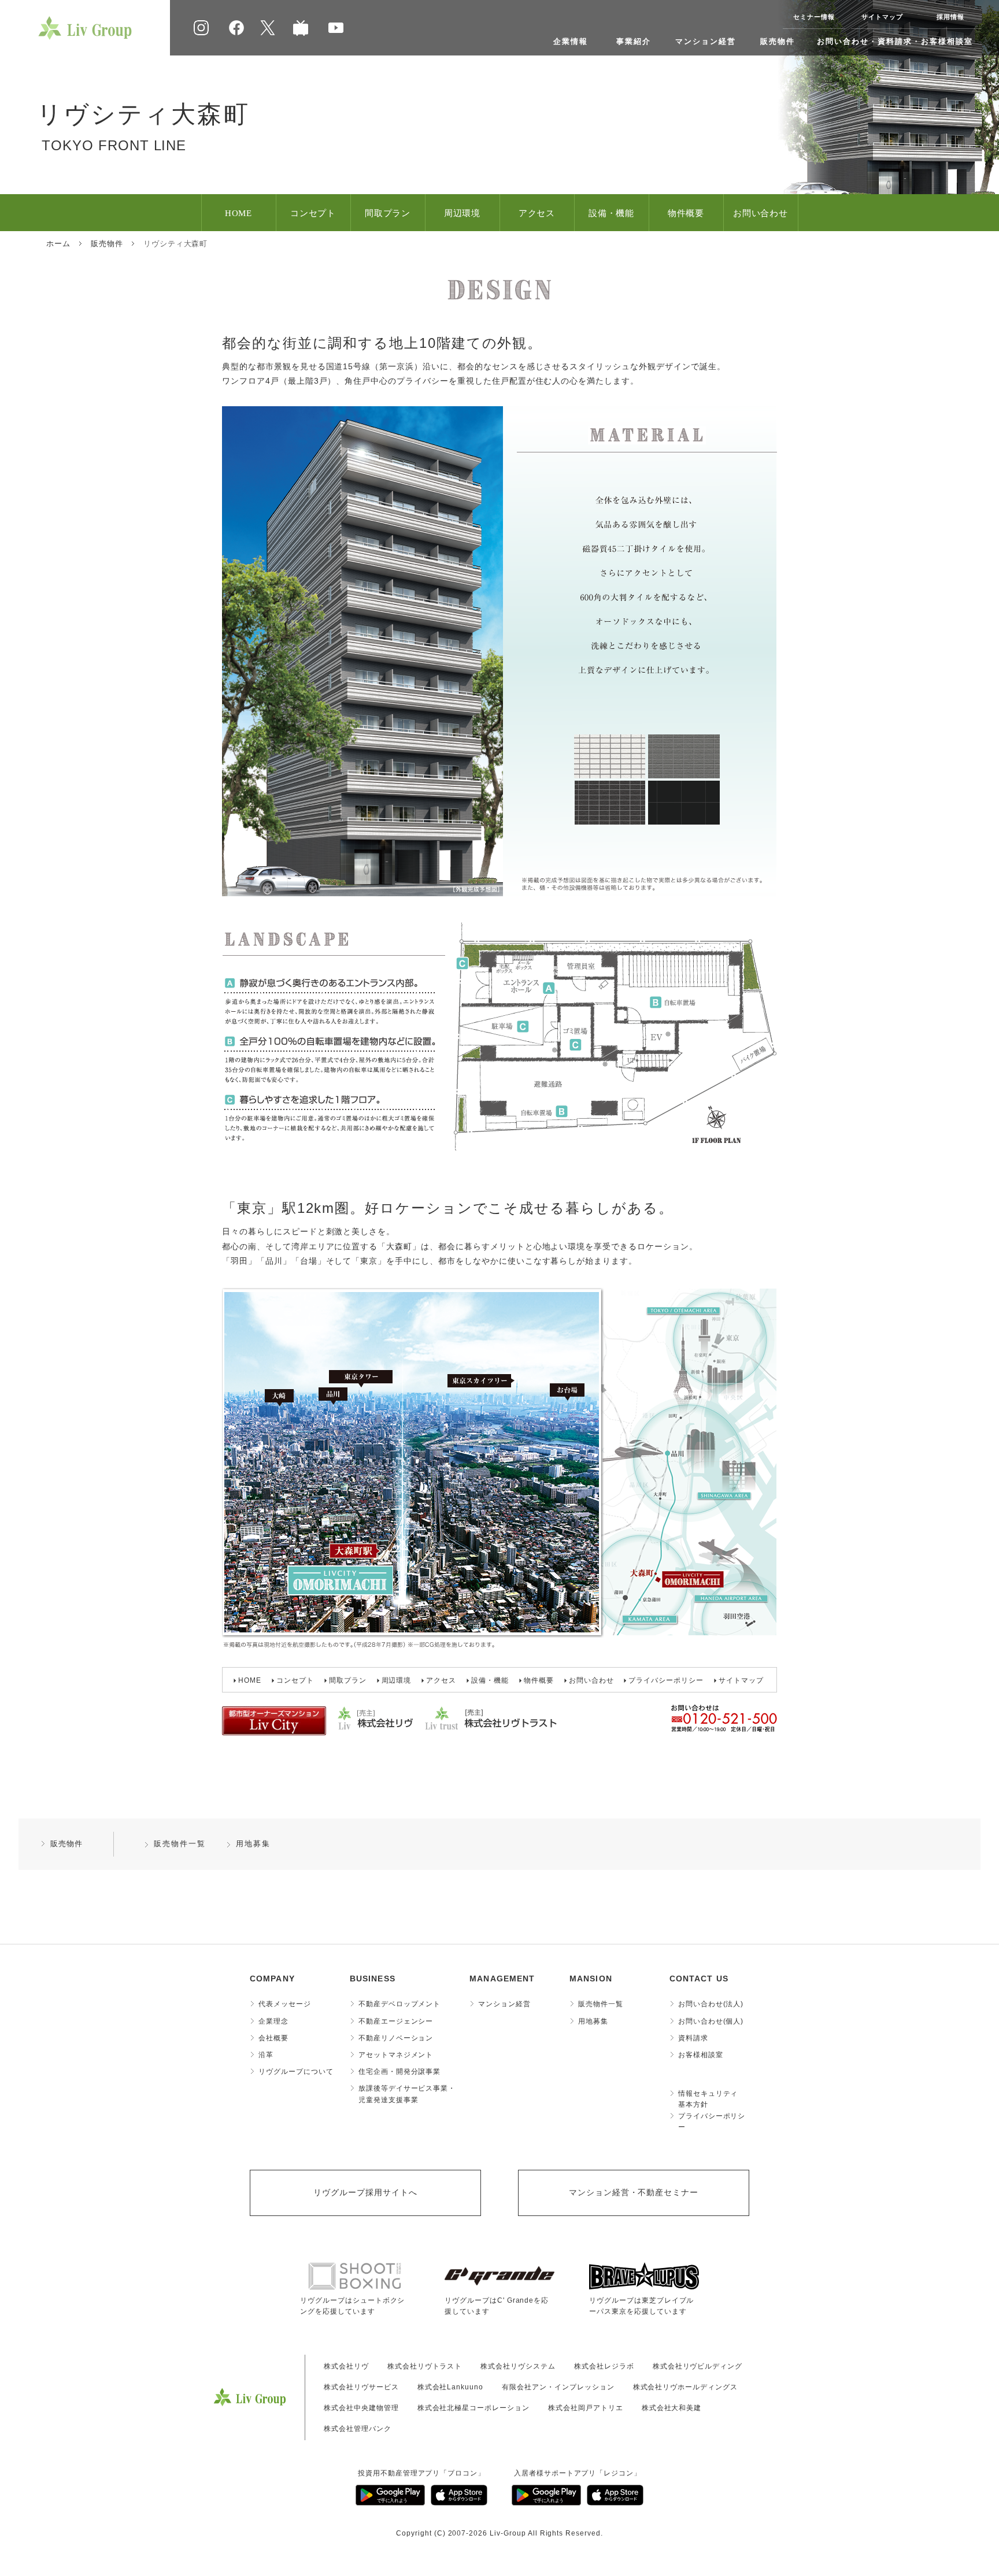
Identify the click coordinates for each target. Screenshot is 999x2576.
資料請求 (693, 2038)
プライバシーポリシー (666, 1680)
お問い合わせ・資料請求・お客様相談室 (895, 41)
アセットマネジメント (396, 2055)
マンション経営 (706, 41)
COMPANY (272, 1979)
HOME (239, 213)
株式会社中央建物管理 (361, 2408)
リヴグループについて (296, 2072)
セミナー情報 (814, 17)
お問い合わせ (761, 213)
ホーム (58, 244)
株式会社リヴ (346, 2366)
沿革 (266, 2055)
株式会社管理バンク (358, 2429)
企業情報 (571, 41)
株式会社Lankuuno (451, 2387)
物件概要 (686, 213)
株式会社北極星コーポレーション (473, 2408)
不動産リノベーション (396, 2038)
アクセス (537, 213)
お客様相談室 (701, 2055)
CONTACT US (699, 1979)
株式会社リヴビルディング (698, 2366)
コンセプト (313, 213)
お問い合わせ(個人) (711, 2021)
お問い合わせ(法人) (711, 2004)
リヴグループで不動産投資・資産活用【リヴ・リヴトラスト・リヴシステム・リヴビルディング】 (85, 28)
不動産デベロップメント (400, 2004)
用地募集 (253, 1844)
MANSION (591, 1979)
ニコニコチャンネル (301, 28)
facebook (236, 28)
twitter (268, 28)
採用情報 (950, 17)
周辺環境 (462, 213)
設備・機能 (612, 213)
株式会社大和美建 (672, 2408)
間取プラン (388, 213)
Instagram (201, 28)
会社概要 (273, 2038)
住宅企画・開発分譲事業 (400, 2072)
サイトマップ (882, 17)
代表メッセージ (285, 2004)
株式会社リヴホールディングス (685, 2387)
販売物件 (778, 41)
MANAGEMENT (502, 1979)
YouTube (336, 28)
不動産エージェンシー (396, 2021)
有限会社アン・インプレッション (558, 2387)
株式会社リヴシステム (518, 2366)
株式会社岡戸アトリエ (586, 2408)
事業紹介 (634, 41)
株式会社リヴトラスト (425, 2366)
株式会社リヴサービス (361, 2387)
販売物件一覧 (180, 1844)
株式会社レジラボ (604, 2366)
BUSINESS (373, 1979)
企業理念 (273, 2021)
